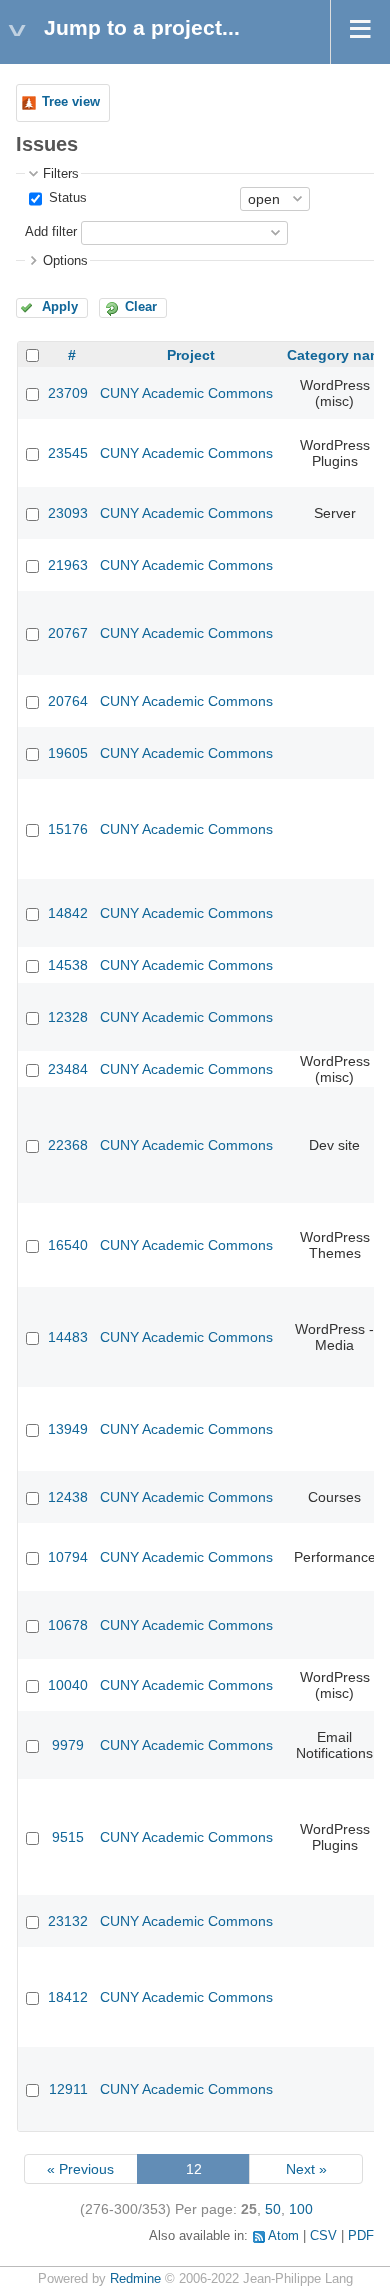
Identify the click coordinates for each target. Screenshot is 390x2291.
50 (273, 2209)
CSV (323, 2236)
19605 (68, 753)
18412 (68, 1997)
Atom (283, 2236)
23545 (68, 453)
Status (66, 198)
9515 (68, 1837)
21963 (68, 565)
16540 (68, 1245)
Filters (61, 174)
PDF (361, 2236)
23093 (68, 513)
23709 (68, 393)
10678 (68, 1625)
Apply (60, 307)
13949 (68, 1429)
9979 (68, 1745)
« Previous (80, 2169)
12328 (68, 1017)
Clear (141, 307)
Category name (338, 355)
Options (65, 261)
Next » (306, 2169)
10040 (68, 1685)
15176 (68, 829)
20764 (68, 701)
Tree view (71, 102)
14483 (68, 1337)
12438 (68, 1497)
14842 (68, 913)
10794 (68, 1557)
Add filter (51, 232)
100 (301, 2209)
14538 (68, 965)
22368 (68, 1145)
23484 (68, 1069)
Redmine (135, 2279)
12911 (68, 2089)
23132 (68, 1921)
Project (191, 355)
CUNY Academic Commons (186, 393)
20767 (68, 633)
